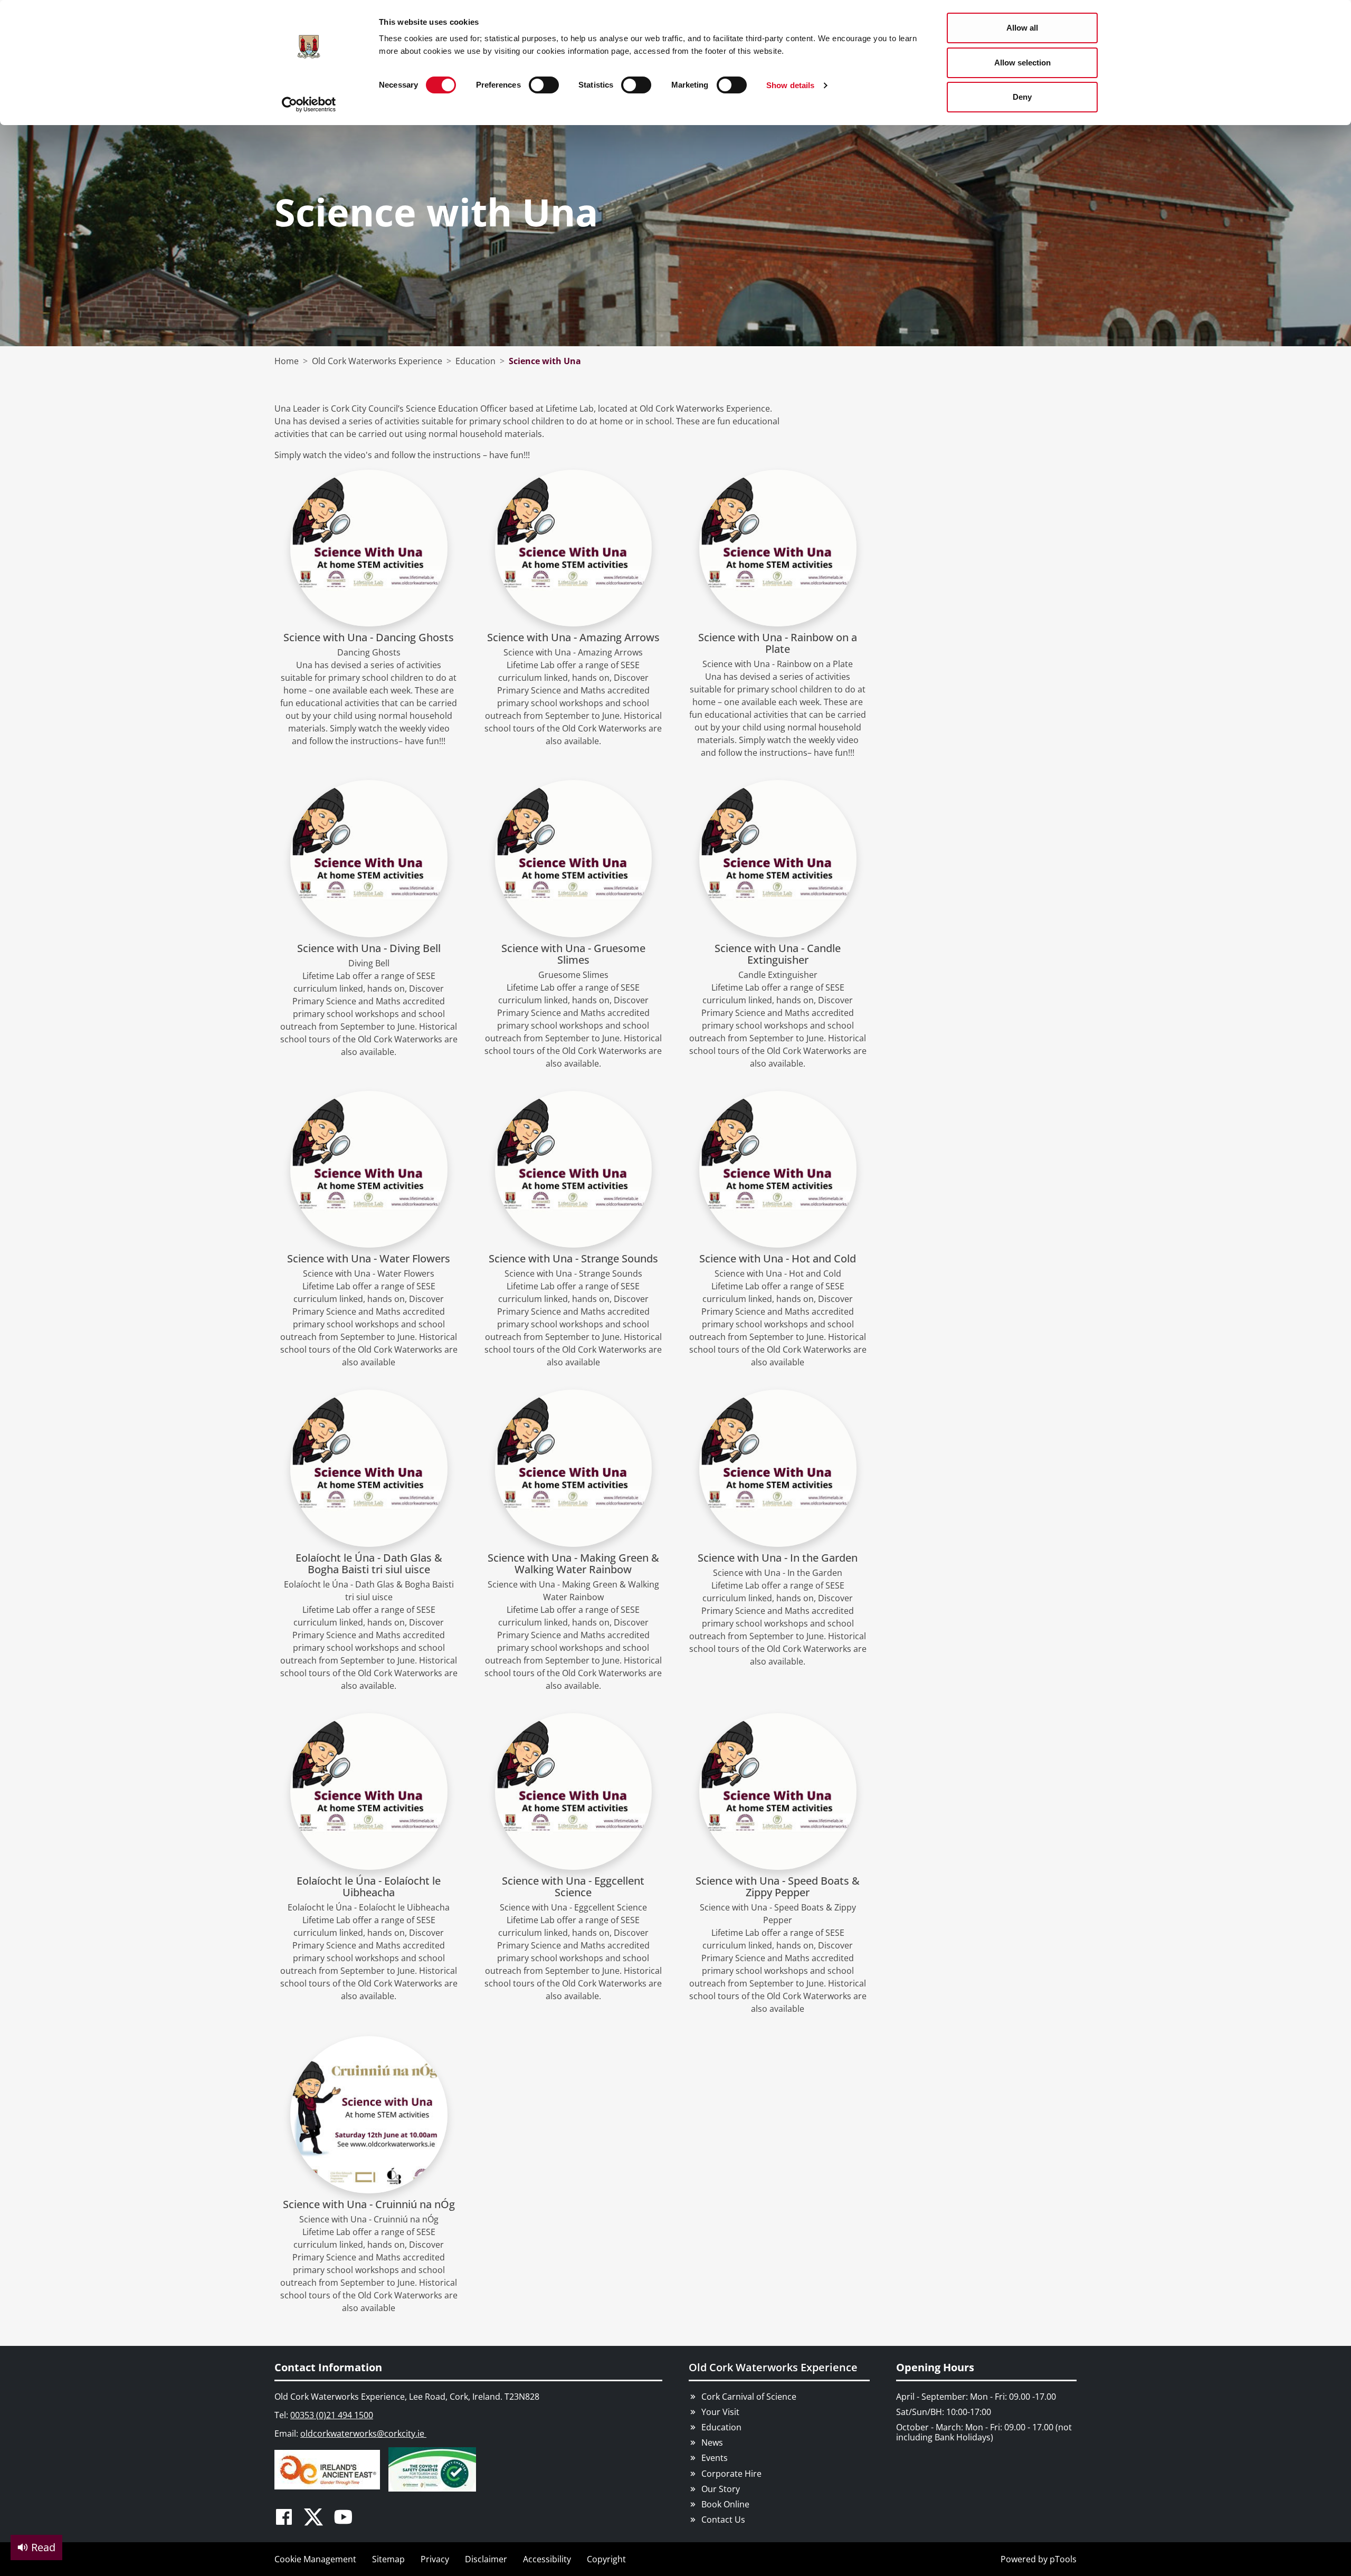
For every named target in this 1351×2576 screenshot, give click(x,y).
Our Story (721, 2489)
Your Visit (720, 2412)
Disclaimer (486, 2559)
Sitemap (388, 2559)
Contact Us (723, 2520)
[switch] (544, 85)
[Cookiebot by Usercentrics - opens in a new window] (309, 104)
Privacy (435, 2559)
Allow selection (1022, 63)
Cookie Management (315, 2559)
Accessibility (547, 2559)
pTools (1063, 2559)
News (712, 2442)
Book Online (725, 2504)
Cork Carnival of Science (749, 2397)
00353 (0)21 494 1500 (332, 2415)
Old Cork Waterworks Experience (773, 2367)
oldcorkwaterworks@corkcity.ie (363, 2434)
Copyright (606, 2559)
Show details (790, 85)
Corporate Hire (731, 2474)
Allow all (1022, 28)
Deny (1022, 97)
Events (715, 2458)
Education (721, 2427)
